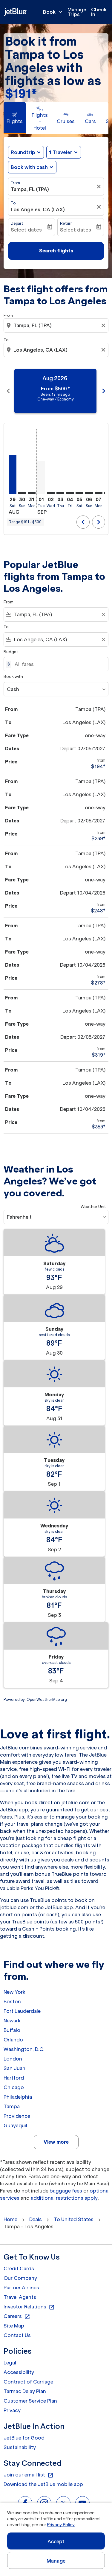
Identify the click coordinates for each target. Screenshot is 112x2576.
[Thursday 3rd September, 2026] (60, 493)
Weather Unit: (94, 1207)
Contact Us (17, 2335)
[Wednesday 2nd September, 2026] (51, 493)
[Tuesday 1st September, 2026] (41, 478)
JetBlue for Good (24, 2438)
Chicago (14, 2087)
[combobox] (57, 325)
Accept (56, 2541)
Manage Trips (77, 12)
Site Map (14, 2326)
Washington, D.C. (24, 2049)
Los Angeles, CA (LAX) (38, 209)
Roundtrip (23, 152)
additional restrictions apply (64, 2198)
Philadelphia (18, 2097)
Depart (17, 223)
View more (56, 2142)
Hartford (14, 2078)
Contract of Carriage (28, 2382)
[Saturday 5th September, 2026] (79, 493)
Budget (11, 652)
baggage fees (66, 2191)
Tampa (12, 2106)
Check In (99, 12)
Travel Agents (20, 2297)
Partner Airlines (21, 2288)
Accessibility (19, 2372)
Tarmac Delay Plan (25, 2391)
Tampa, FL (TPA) (30, 189)
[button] (64, 152)
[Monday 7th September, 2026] (99, 493)
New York (14, 1992)
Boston (12, 2002)
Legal (10, 2363)
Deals (36, 2219)
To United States (74, 2219)
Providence (17, 2116)
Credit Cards (19, 2268)
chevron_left (8, 391)
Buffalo (12, 2030)
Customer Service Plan (30, 2401)
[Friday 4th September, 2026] (70, 493)
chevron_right (104, 391)
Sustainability (20, 2447)
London (13, 2059)
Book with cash (29, 167)
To (13, 203)
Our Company (20, 2278)
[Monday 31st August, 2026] (32, 493)
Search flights (56, 251)
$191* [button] (21, 94)
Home (10, 2219)
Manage (56, 2561)
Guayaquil (15, 2125)
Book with (13, 677)
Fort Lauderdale (22, 2011)
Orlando (13, 2040)
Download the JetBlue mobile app (43, 2484)
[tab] (15, 118)
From (15, 183)
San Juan (14, 2068)
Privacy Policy (61, 2525)
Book (53, 12)
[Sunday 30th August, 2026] (22, 493)
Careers (17, 2316)
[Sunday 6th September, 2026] (89, 493)
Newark (12, 2021)
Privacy (12, 2410)
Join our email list (29, 2475)
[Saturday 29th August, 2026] (13, 475)
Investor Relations (29, 2307)
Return (66, 223)
